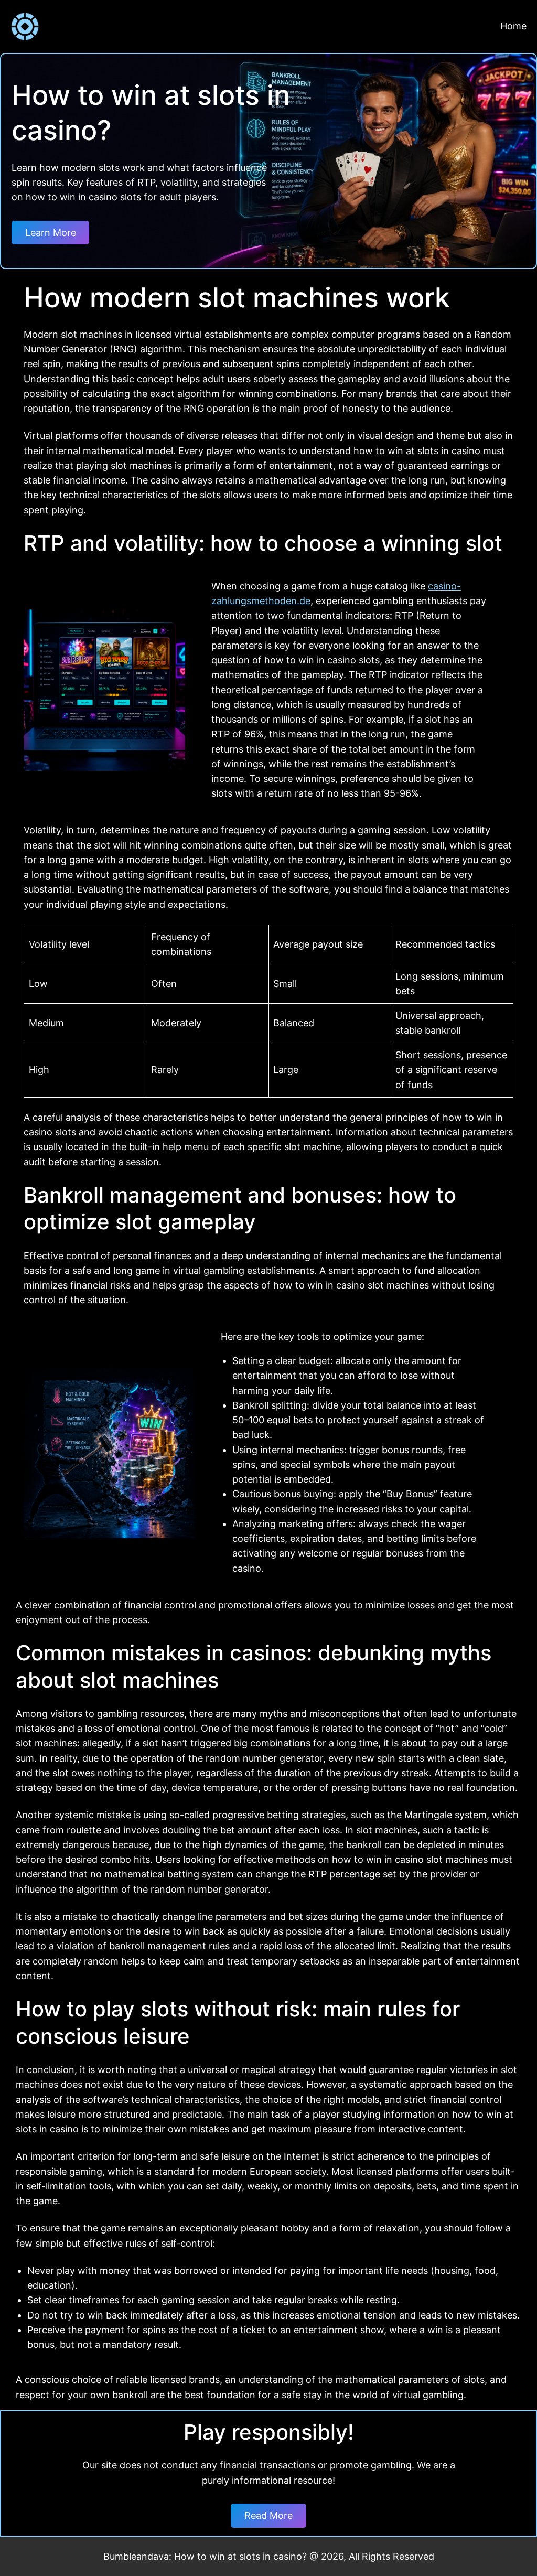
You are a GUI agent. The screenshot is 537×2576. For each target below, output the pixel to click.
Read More (268, 2515)
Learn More (51, 233)
